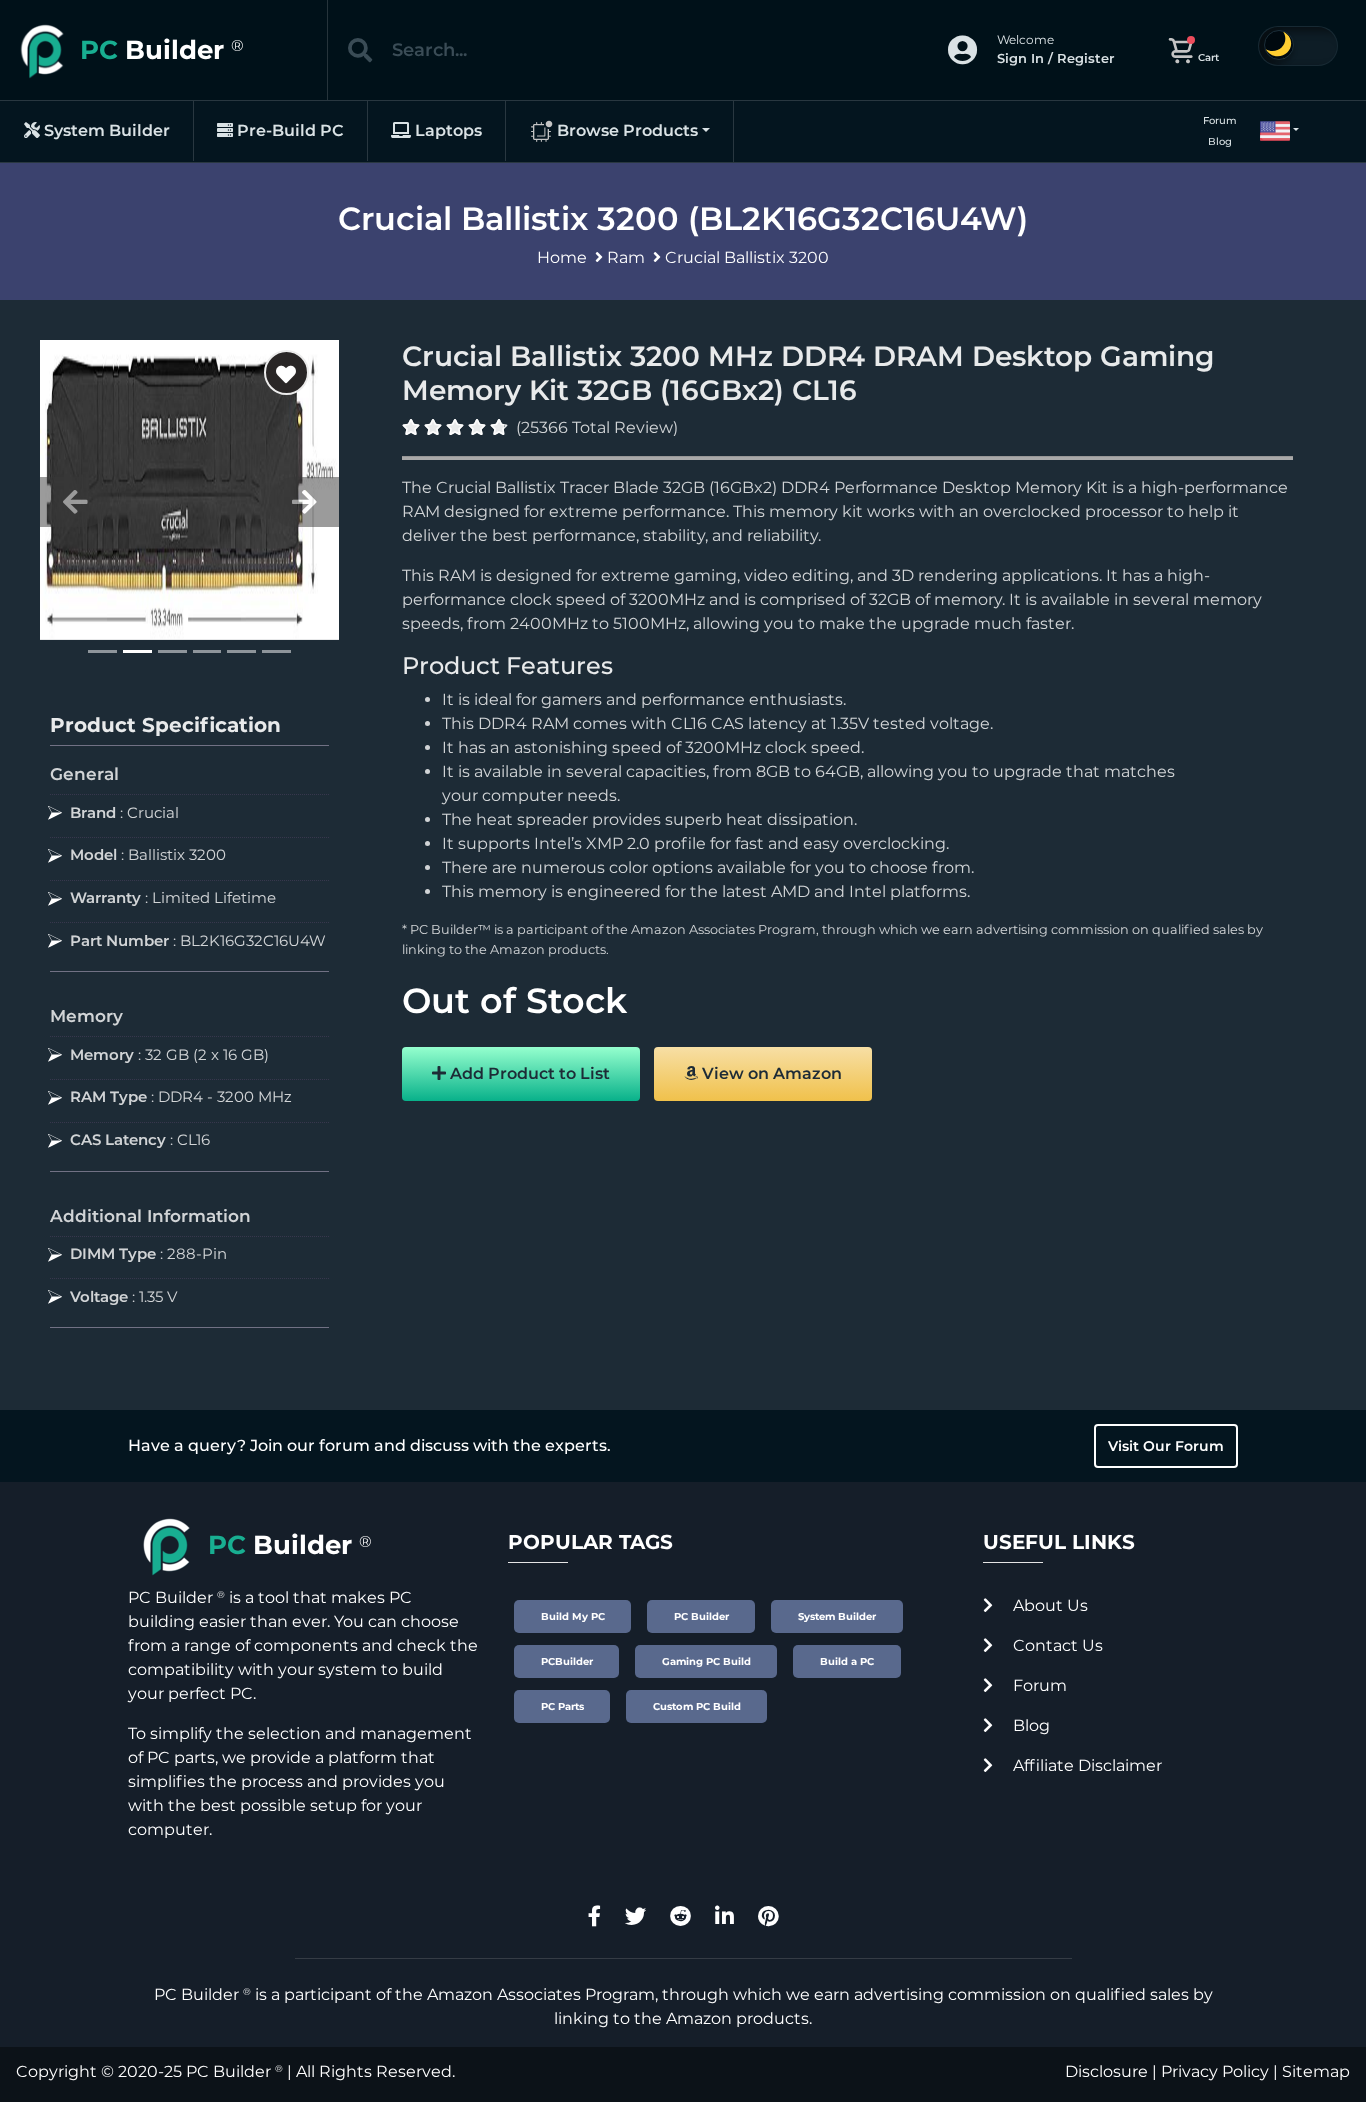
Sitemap (1316, 2071)
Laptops (446, 130)
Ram (626, 257)
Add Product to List (528, 1073)
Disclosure (1106, 2071)
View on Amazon (770, 1073)
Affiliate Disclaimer (1085, 1765)
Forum (1220, 120)
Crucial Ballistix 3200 (747, 257)
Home (562, 257)
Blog (1220, 141)
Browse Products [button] (625, 130)
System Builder (105, 130)
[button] (1271, 131)
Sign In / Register (1055, 58)
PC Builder (228, 2071)
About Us (1048, 1605)
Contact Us (1056, 1645)
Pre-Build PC (288, 130)
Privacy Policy (1215, 2071)
